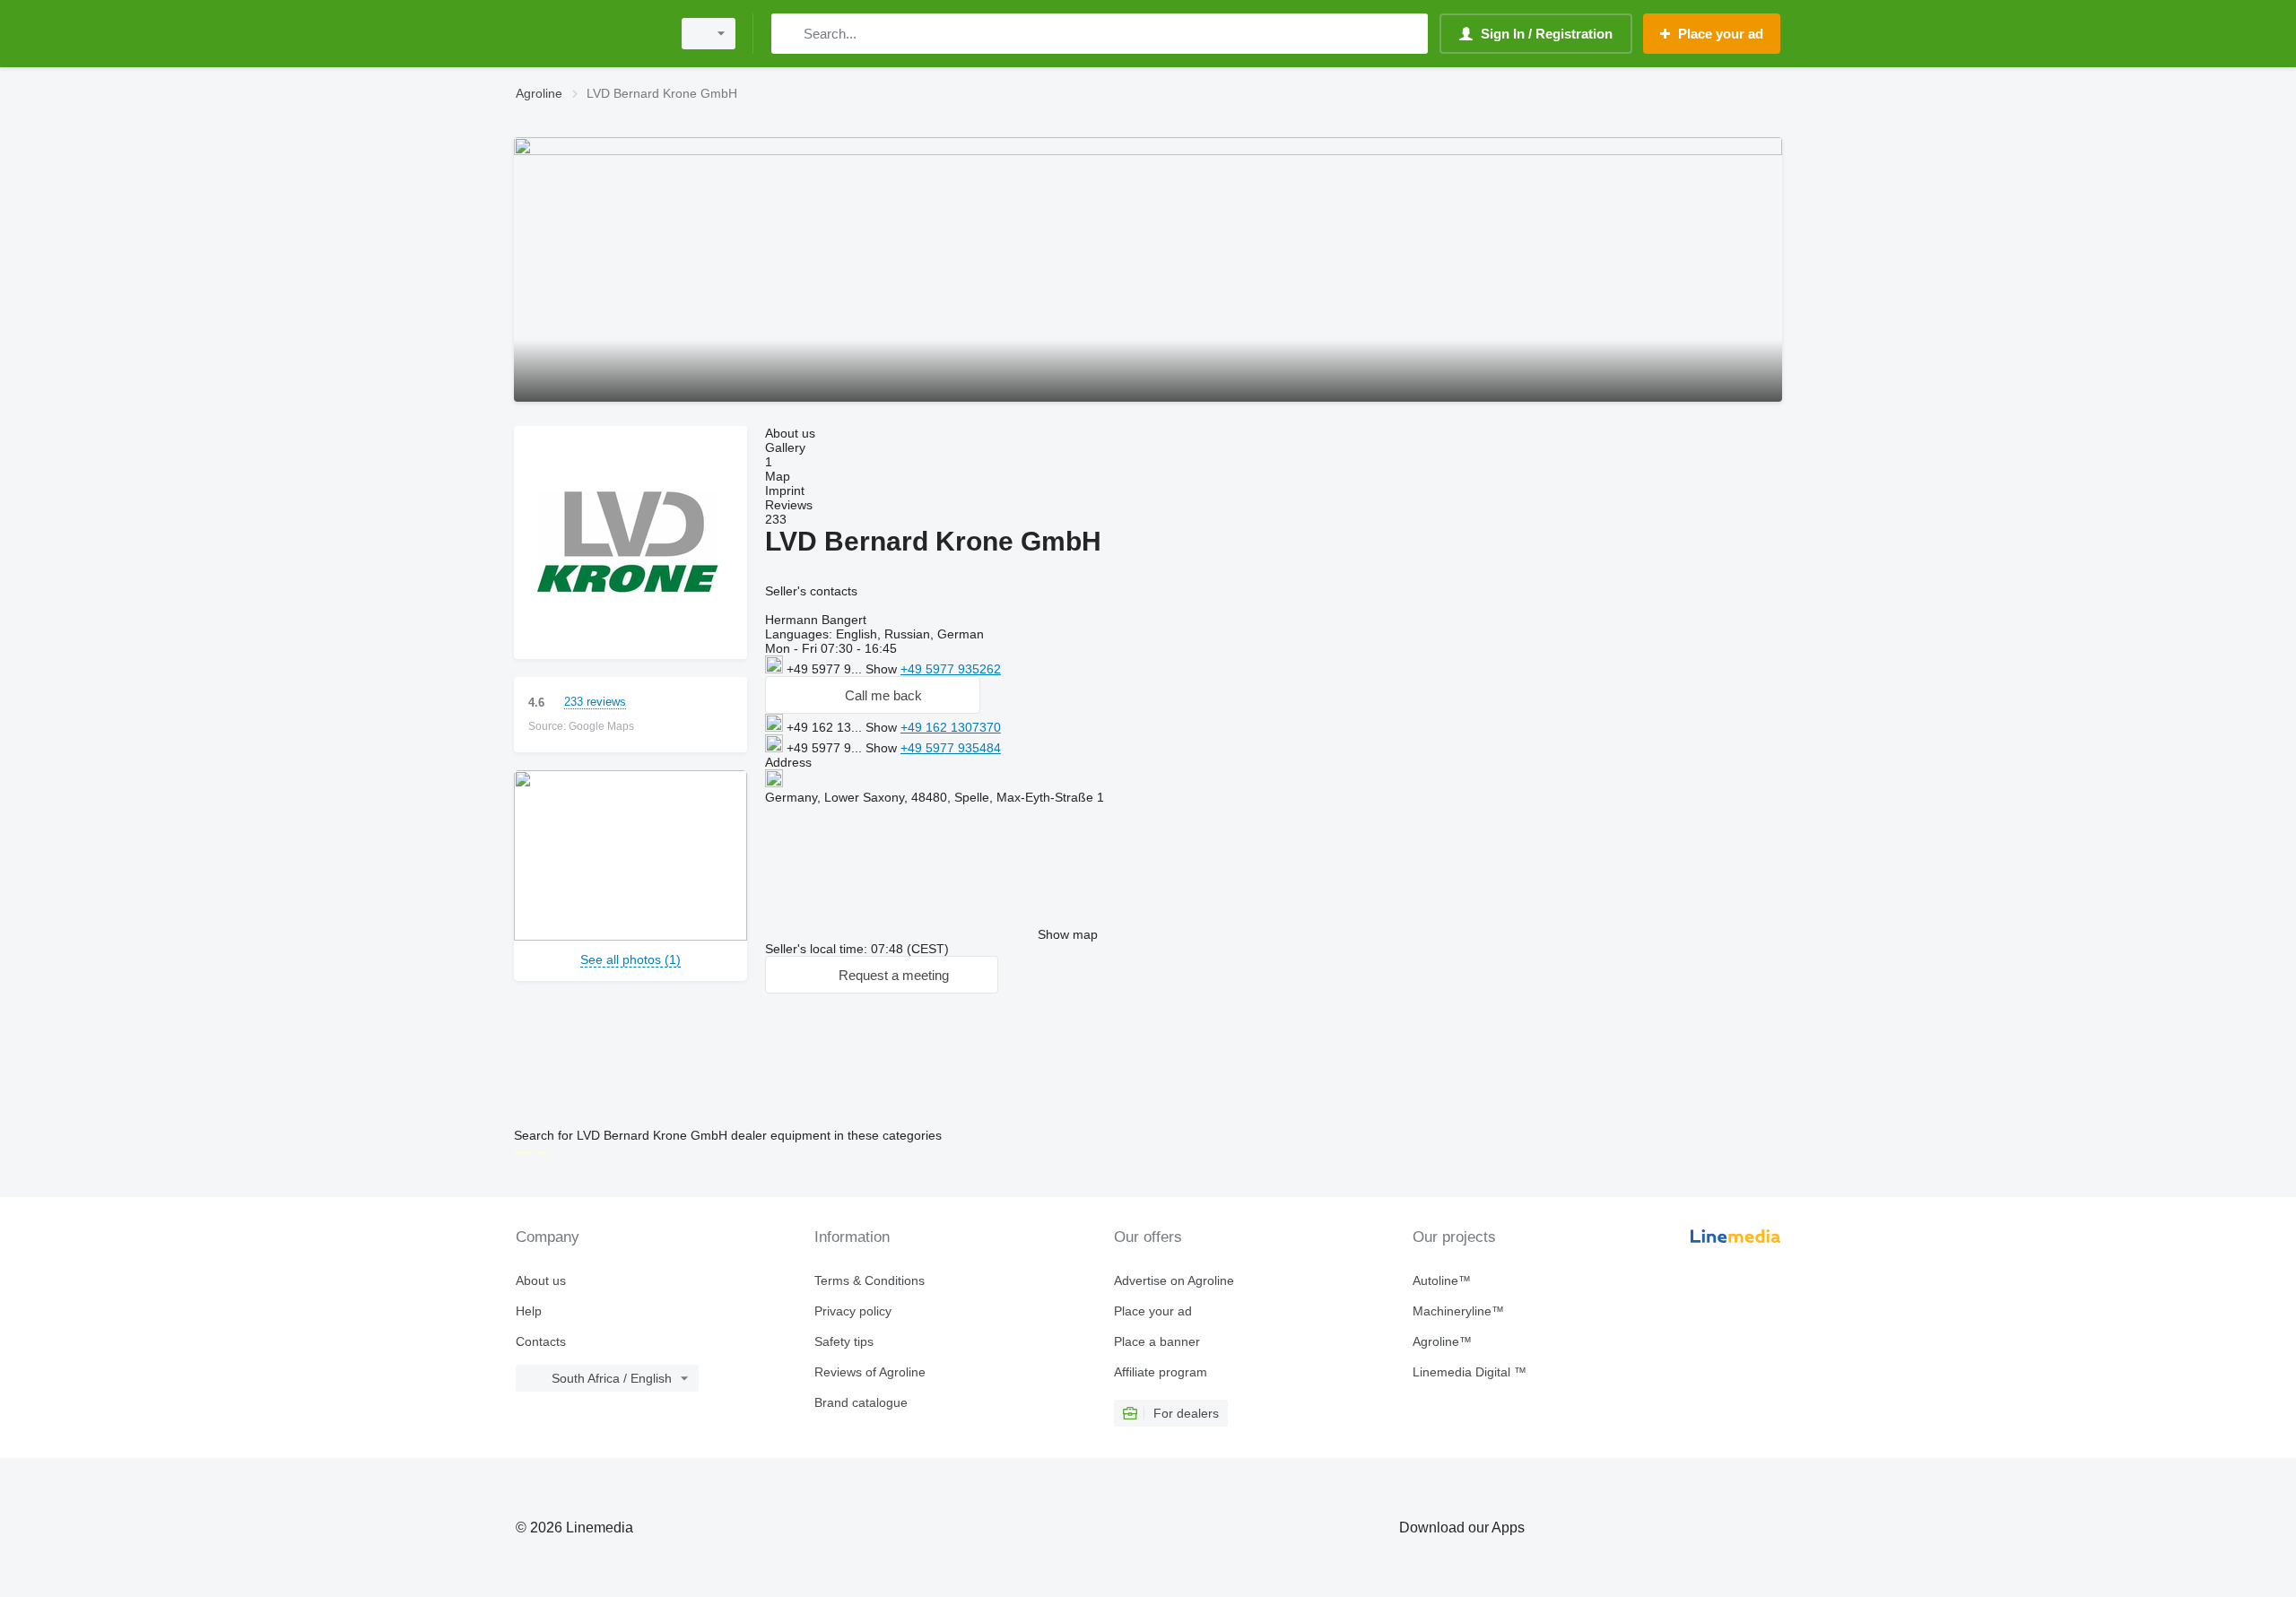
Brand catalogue (861, 1402)
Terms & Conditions (870, 1280)
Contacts (541, 1341)
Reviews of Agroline (870, 1372)
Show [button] (883, 669)
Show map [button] (1068, 934)
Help (529, 1311)
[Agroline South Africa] (587, 34)
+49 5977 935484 (951, 748)
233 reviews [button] (595, 702)
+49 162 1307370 (951, 727)
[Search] (789, 34)
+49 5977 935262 (951, 669)
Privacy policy (853, 1311)
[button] (873, 695)
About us (541, 1280)
